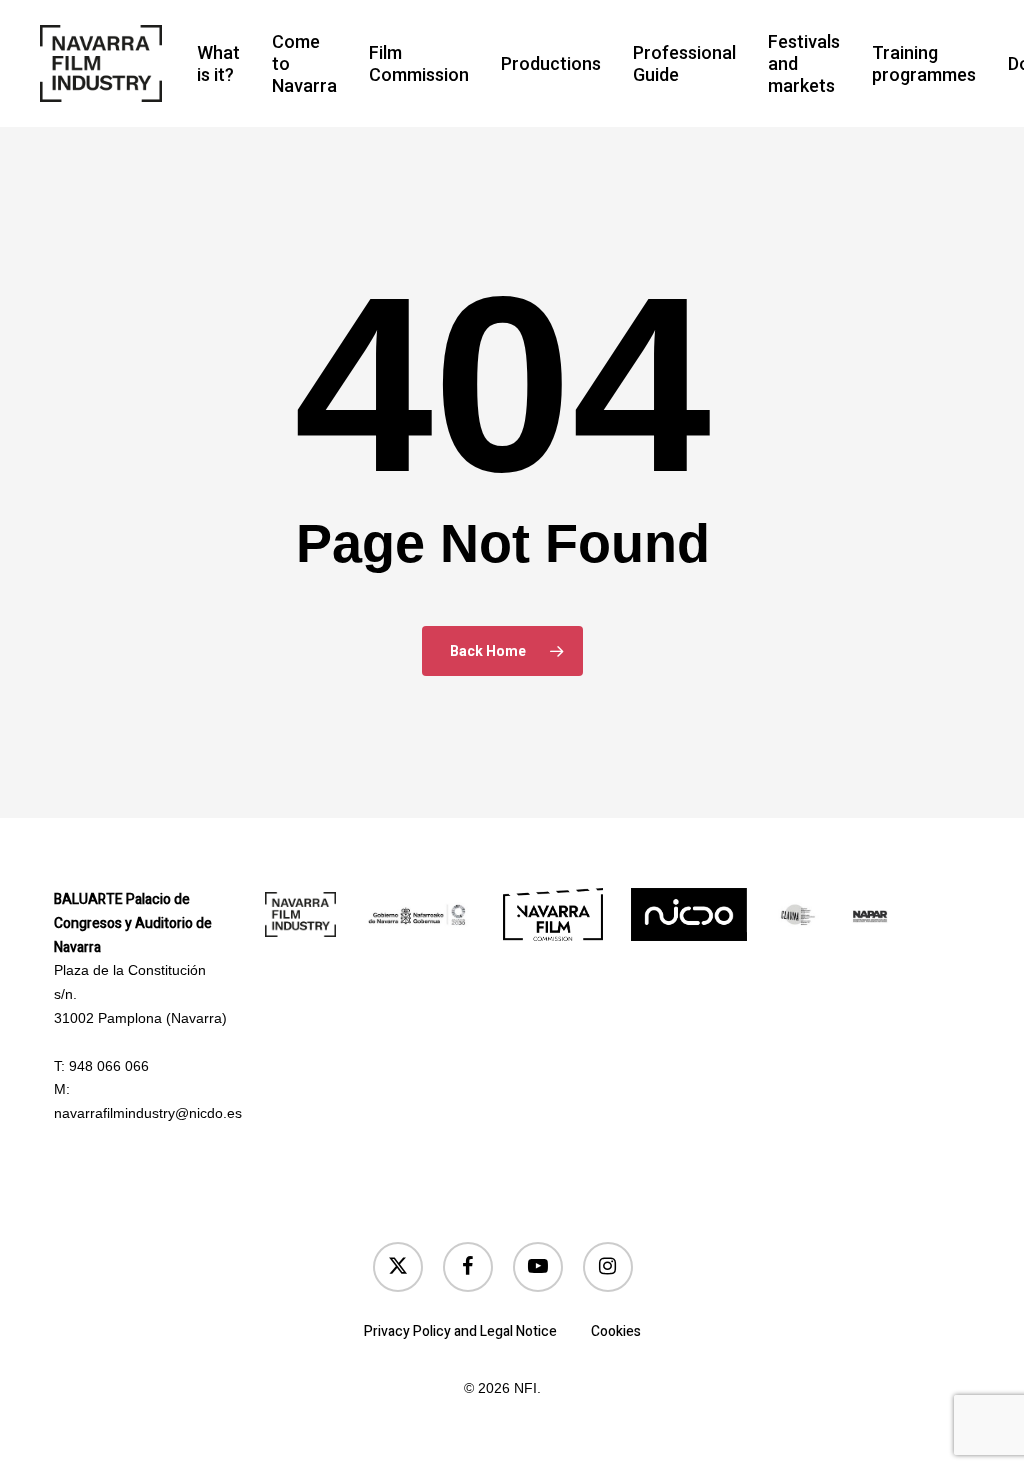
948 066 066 (109, 1066)
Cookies (616, 1331)
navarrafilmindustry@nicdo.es (148, 1113)
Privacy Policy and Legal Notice (460, 1331)
